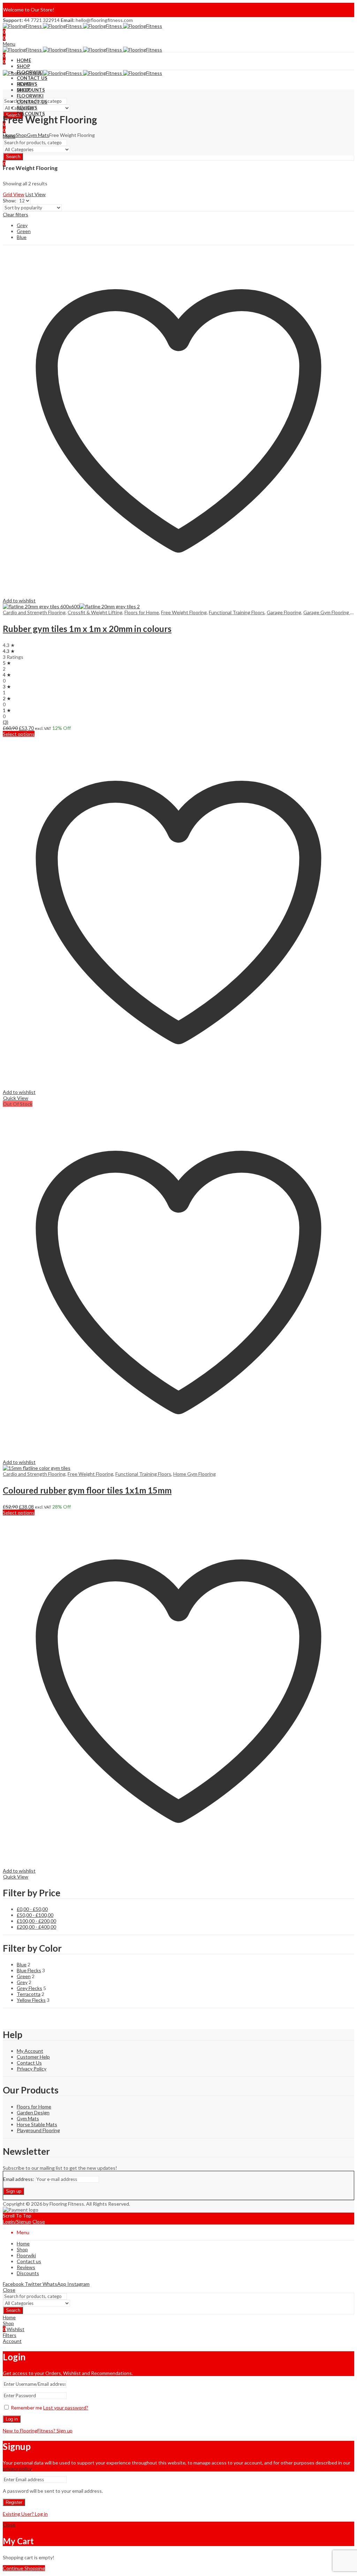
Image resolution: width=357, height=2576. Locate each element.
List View (36, 194)
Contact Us (29, 2063)
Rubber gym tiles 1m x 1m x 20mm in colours (87, 629)
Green (24, 231)
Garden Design (33, 2112)
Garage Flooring (284, 612)
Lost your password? (66, 2408)
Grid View (14, 194)
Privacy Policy (32, 2069)
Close (39, 2222)
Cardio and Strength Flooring (34, 612)
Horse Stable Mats (37, 2124)
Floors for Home (142, 612)
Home (9, 135)
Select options (19, 734)
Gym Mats (38, 135)
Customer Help (33, 2057)
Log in (12, 2419)
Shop (21, 135)
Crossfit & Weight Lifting (95, 612)
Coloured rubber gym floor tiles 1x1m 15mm (87, 1490)
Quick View (16, 1098)
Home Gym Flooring (195, 1474)
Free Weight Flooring (184, 612)
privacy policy (17, 2469)
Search (13, 157)
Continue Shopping (24, 2568)
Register (14, 2502)
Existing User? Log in (25, 2514)
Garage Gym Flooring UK (330, 612)
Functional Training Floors (237, 612)
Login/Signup (17, 2222)
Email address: (19, 2179)
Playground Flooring (38, 2130)
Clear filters (16, 214)
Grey (22, 225)
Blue (22, 237)
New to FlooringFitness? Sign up (38, 2431)
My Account (30, 2051)
